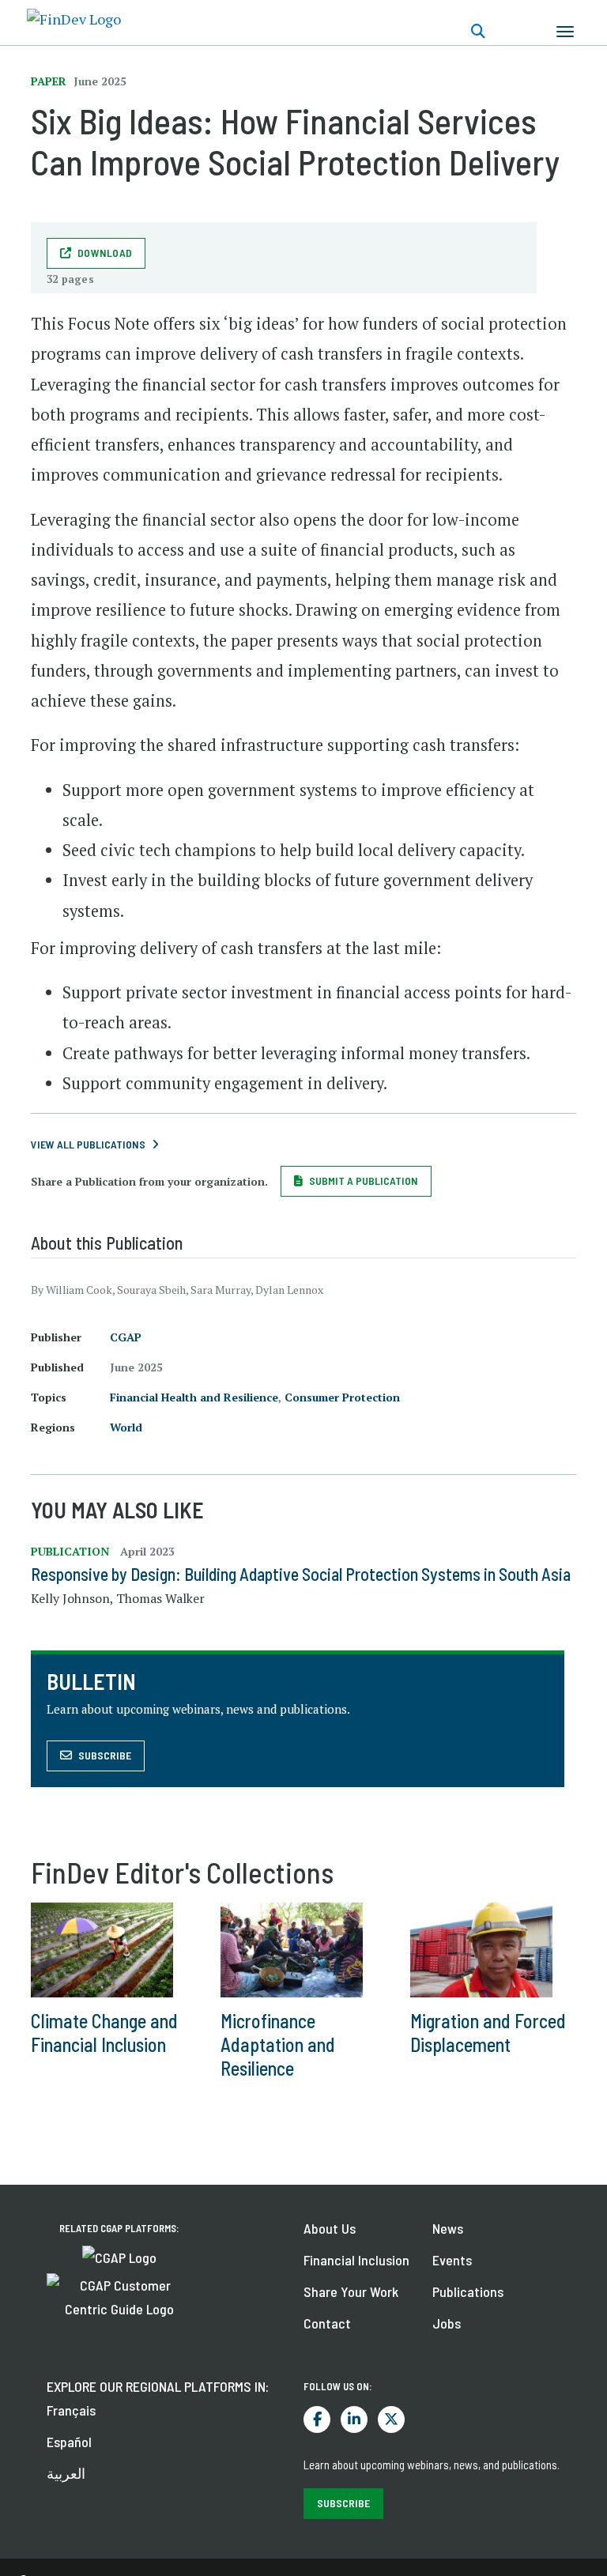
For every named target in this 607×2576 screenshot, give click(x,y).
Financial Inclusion (356, 2260)
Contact (327, 2323)
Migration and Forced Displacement (488, 2033)
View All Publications (88, 1144)
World (126, 1427)
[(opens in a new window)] (119, 2256)
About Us (330, 2228)
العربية (66, 2473)
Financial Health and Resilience (194, 1397)
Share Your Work (351, 2291)
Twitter (391, 2419)
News (448, 2228)
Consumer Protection (342, 1397)
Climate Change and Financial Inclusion (104, 2033)
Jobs (447, 2323)
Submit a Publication (364, 1181)
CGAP (126, 1337)
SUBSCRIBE (343, 2503)
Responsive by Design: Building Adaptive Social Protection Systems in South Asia (301, 1574)
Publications (468, 2291)
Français (71, 2410)
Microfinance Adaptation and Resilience (278, 2044)
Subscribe (105, 1755)
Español (69, 2442)
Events (452, 2260)
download (105, 253)
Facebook (317, 2419)
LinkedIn (354, 2419)
